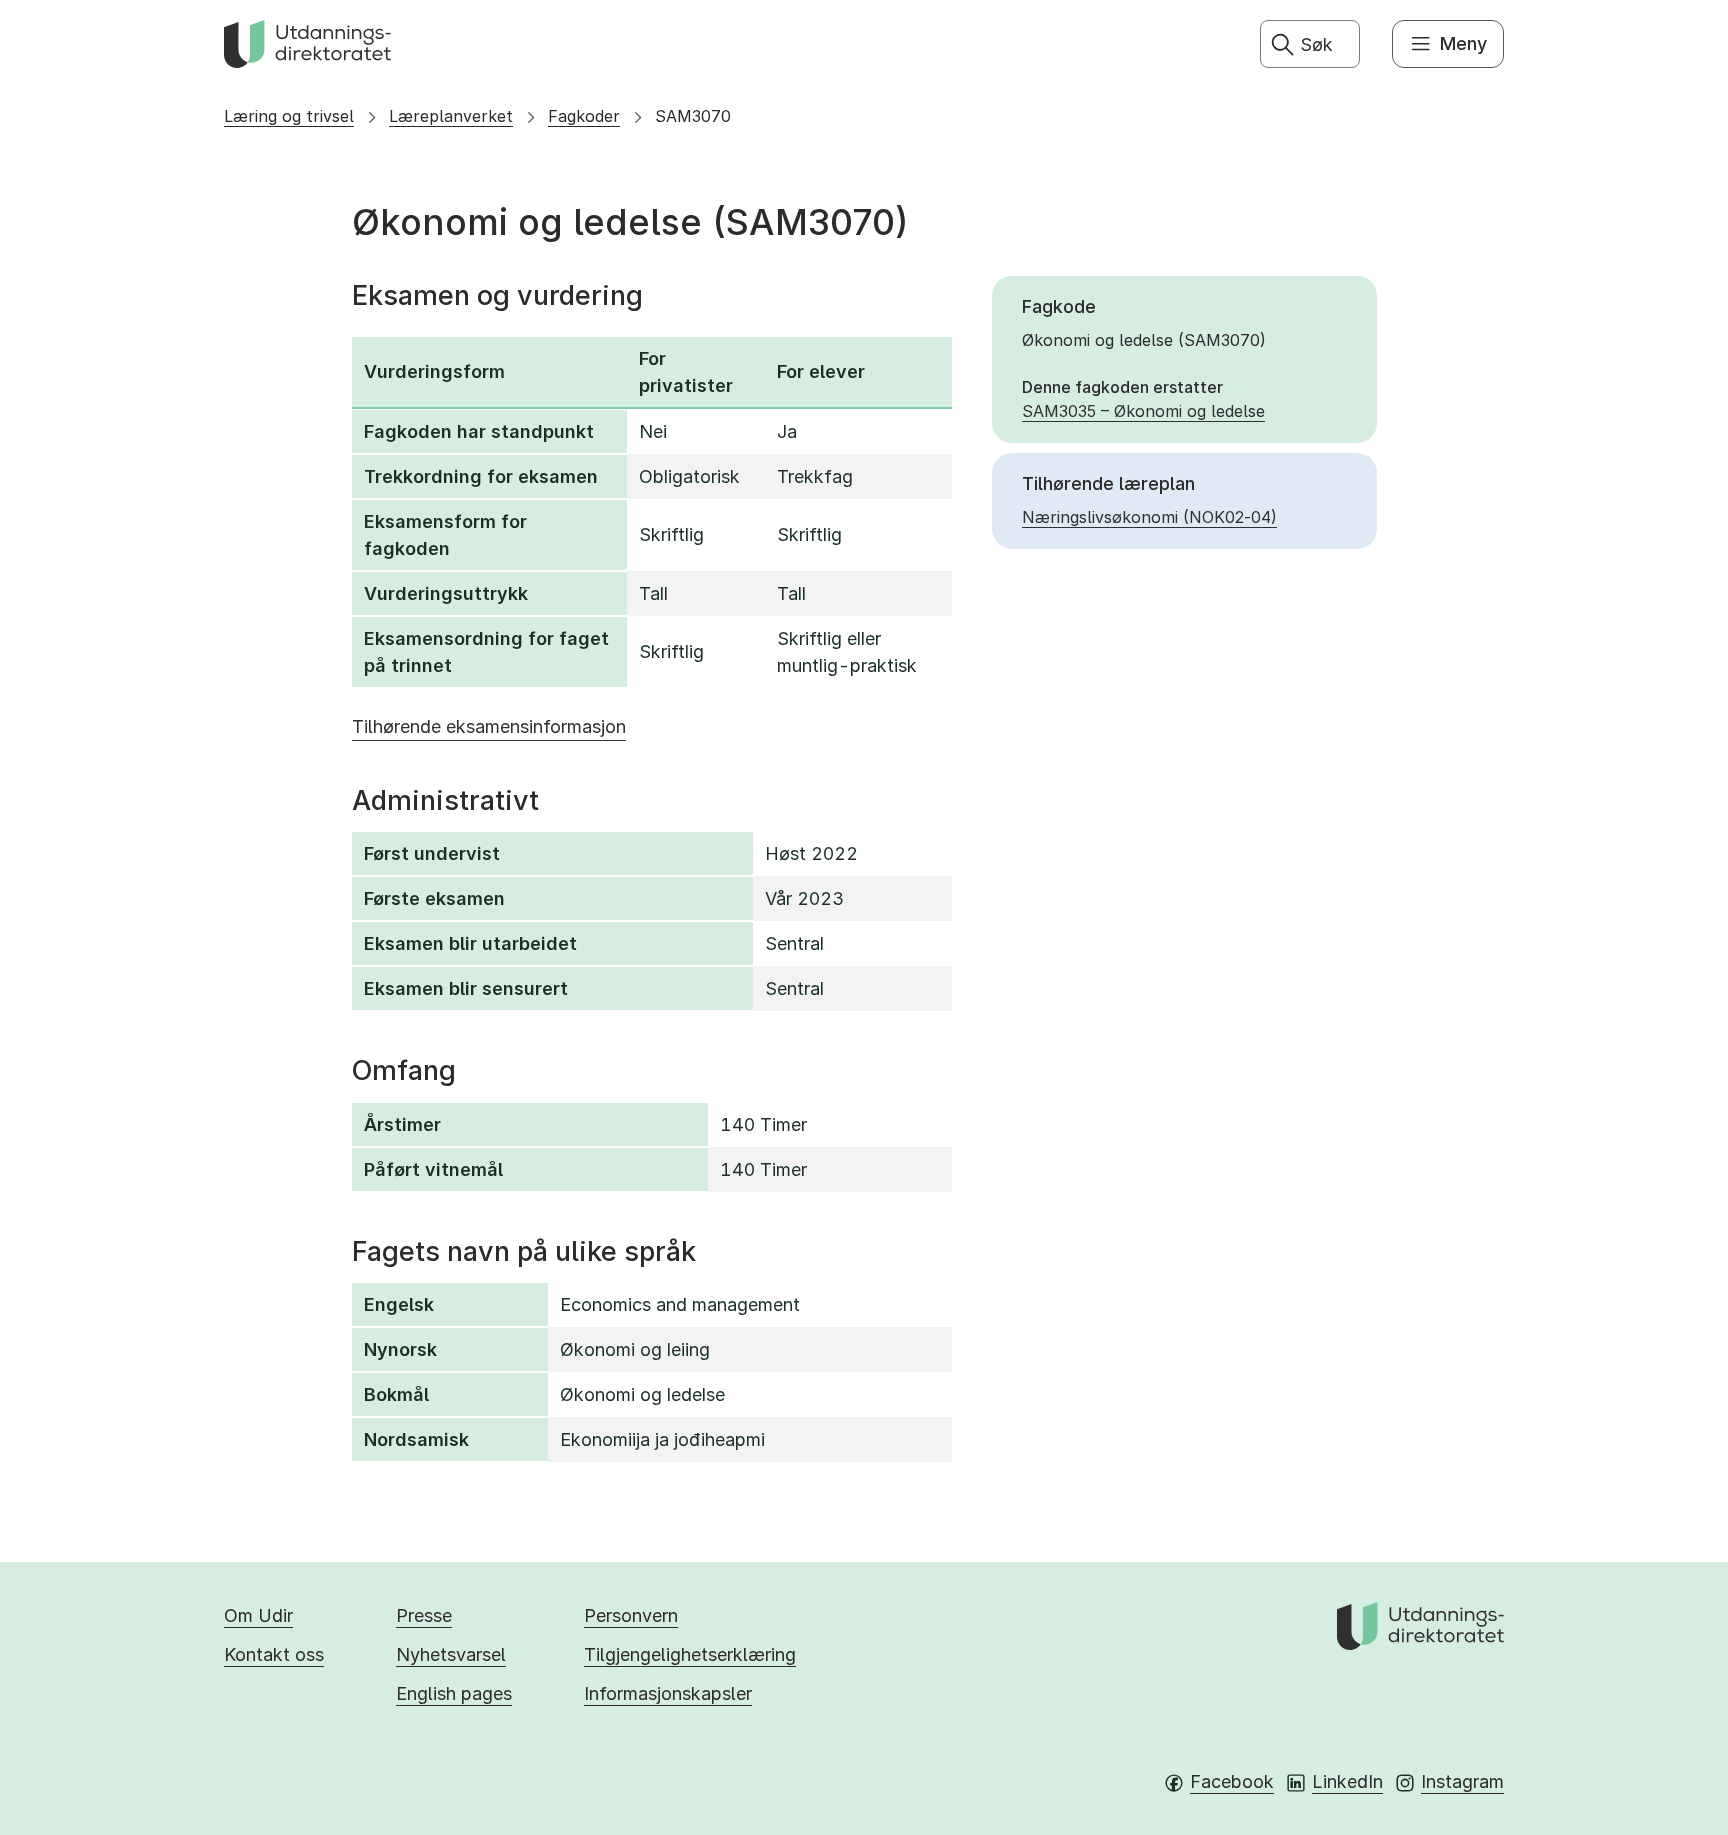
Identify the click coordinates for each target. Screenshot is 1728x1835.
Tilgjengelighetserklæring (690, 1654)
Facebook (1232, 1781)
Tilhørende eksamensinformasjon (489, 726)
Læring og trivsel (289, 116)
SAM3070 (693, 116)
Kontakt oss (274, 1654)
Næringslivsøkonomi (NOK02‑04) (1149, 517)
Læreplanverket (451, 116)
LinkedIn (1347, 1781)
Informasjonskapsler (668, 1693)
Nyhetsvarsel (451, 1654)
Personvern (631, 1615)
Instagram (1462, 1781)
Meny (1463, 43)
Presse (424, 1615)
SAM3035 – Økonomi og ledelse (1143, 411)
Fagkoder (584, 116)
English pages (454, 1693)
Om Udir (258, 1615)
